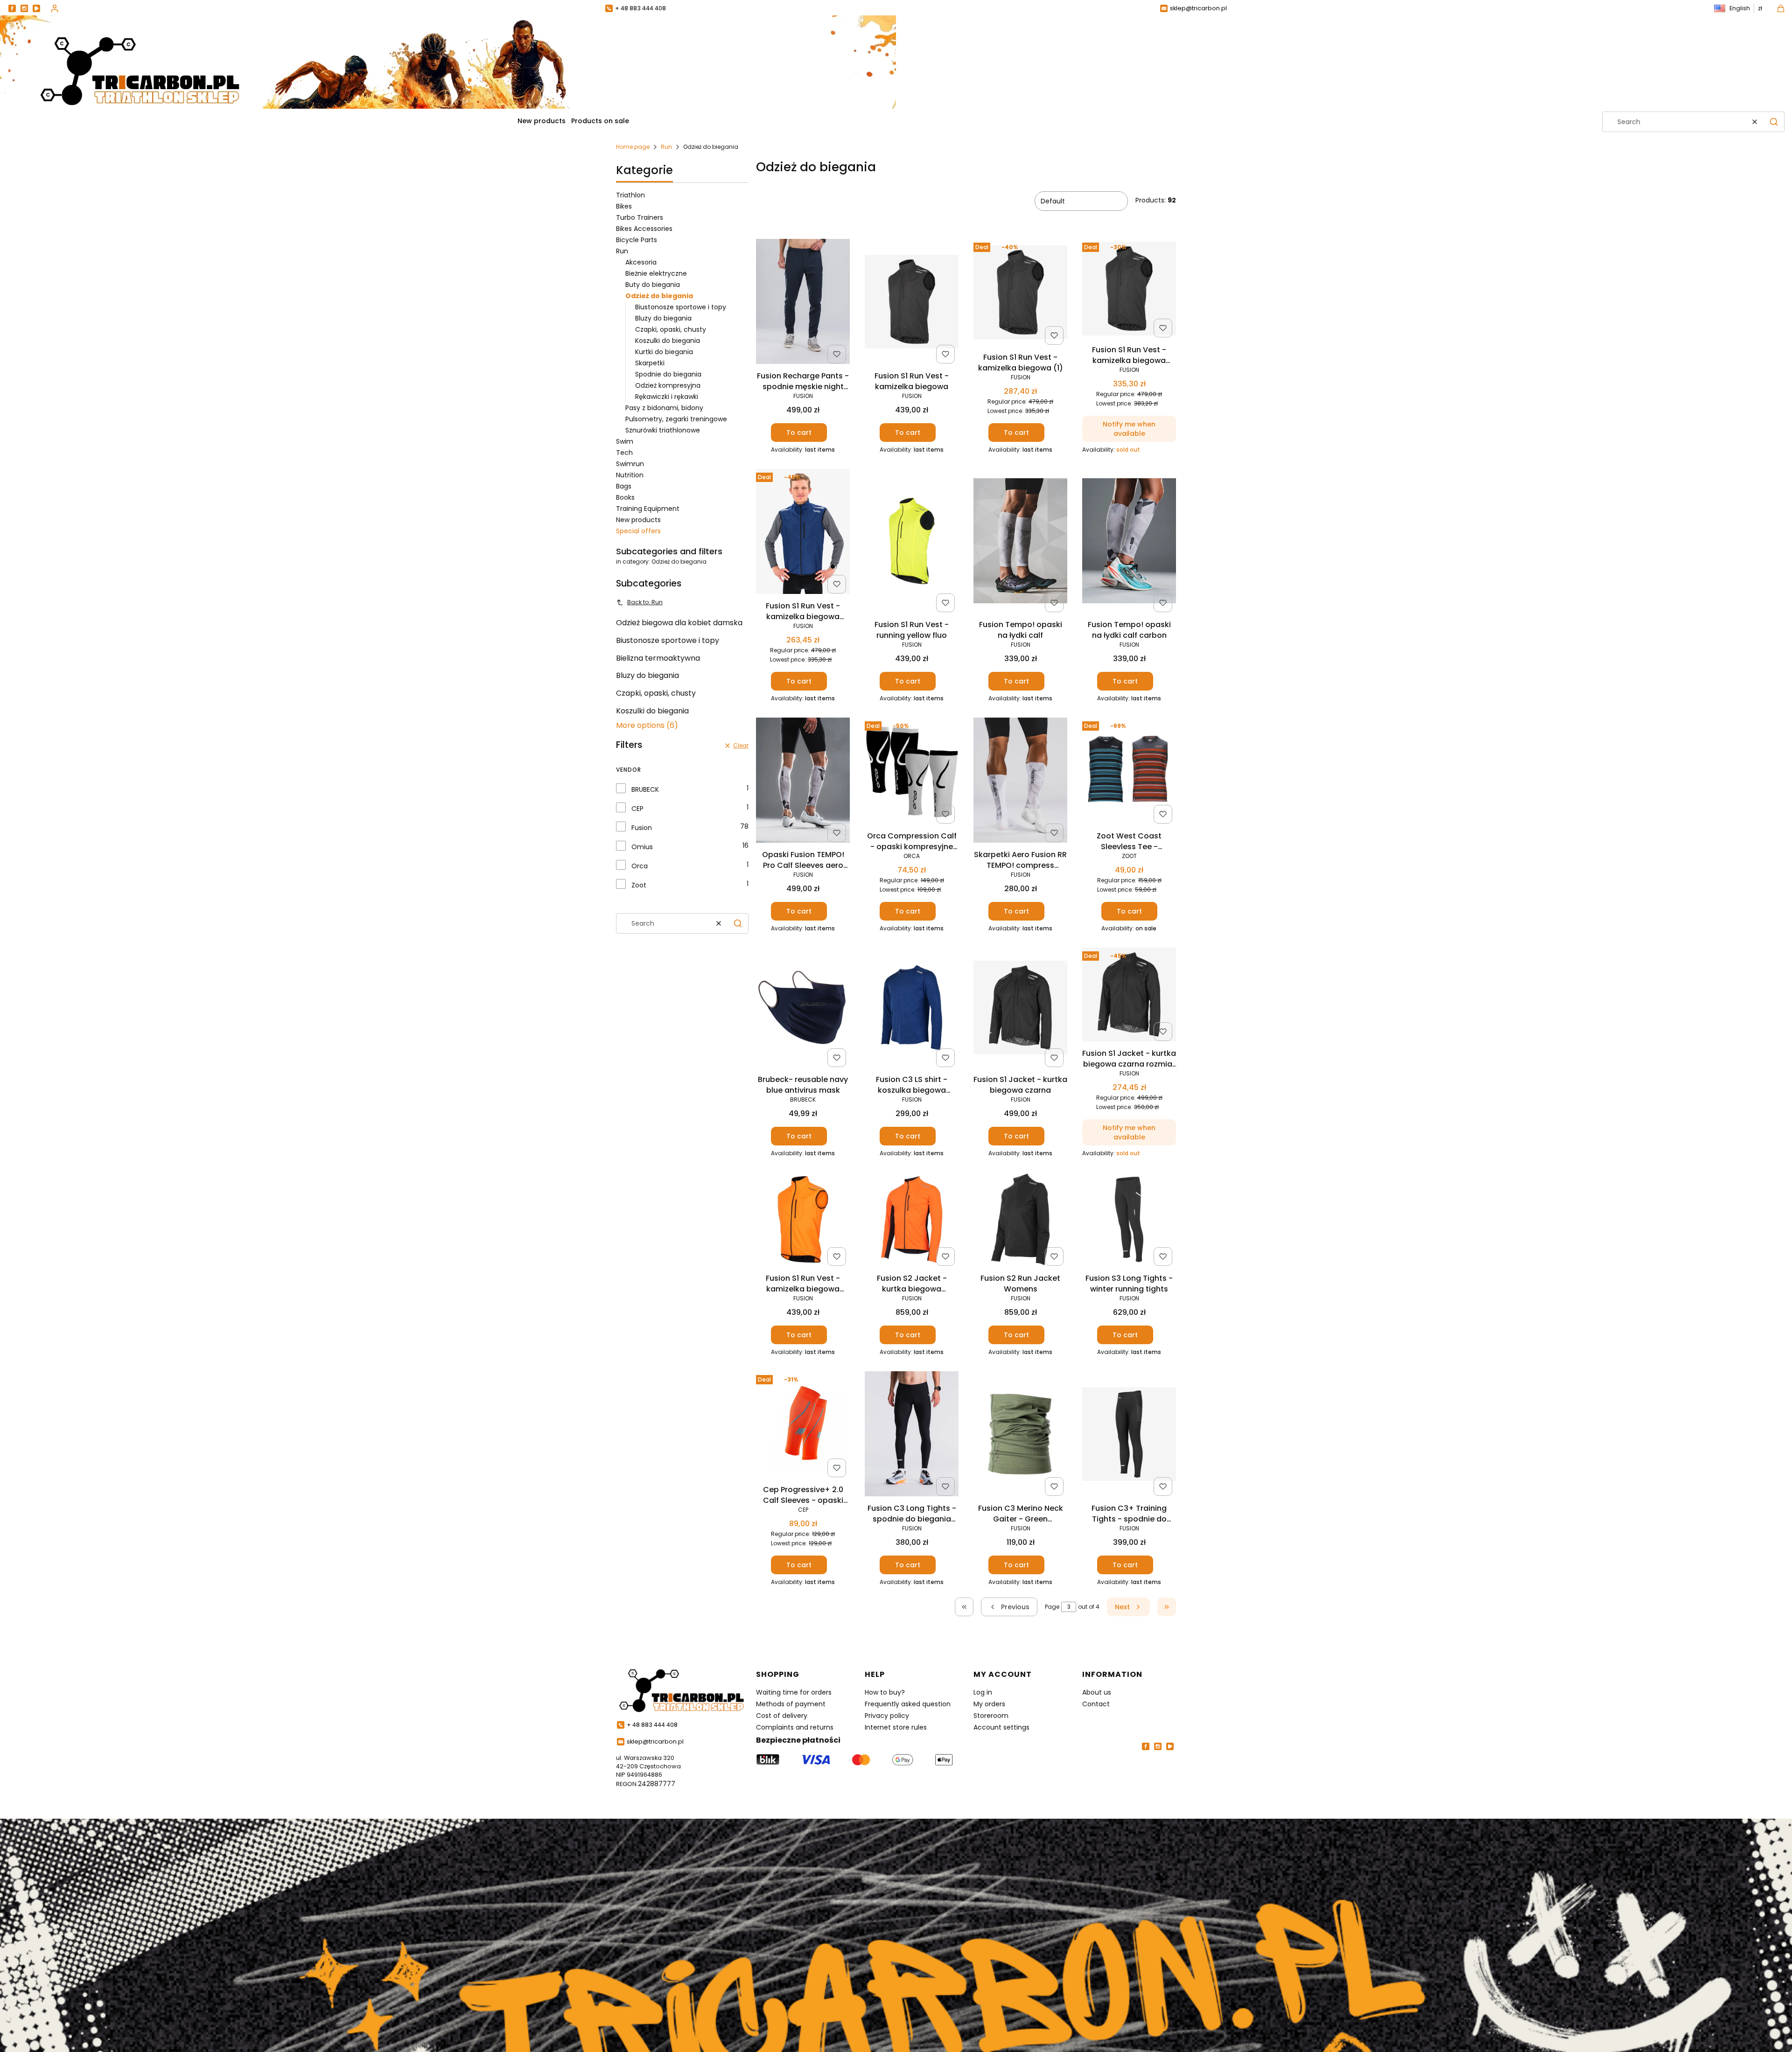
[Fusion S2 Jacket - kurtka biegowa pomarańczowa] (912, 1221)
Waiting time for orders (794, 1692)
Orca (640, 866)
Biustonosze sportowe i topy (681, 307)
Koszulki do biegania (668, 341)
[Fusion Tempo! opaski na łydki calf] (1020, 542)
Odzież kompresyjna (668, 385)
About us (1097, 1692)
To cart (799, 433)
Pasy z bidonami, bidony (664, 408)
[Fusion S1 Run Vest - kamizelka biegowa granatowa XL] (803, 533)
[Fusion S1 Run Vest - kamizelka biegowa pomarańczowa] (803, 1221)
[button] (1774, 122)
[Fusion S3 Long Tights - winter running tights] (1129, 1221)
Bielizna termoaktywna (658, 658)
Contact (1096, 1704)
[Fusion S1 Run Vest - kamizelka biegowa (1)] (1020, 294)
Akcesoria (641, 262)
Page (1052, 1607)
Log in (983, 1692)
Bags (624, 486)
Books (625, 497)
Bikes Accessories (644, 229)
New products (638, 520)
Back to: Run (645, 602)
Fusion (642, 828)
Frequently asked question (908, 1704)
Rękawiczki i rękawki (667, 397)
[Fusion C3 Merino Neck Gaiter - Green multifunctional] (1020, 1436)
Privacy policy (887, 1716)
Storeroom (991, 1716)
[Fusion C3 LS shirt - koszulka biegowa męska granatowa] (912, 1009)
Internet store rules (896, 1727)
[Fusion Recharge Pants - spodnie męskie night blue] (803, 303)
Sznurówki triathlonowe (663, 430)
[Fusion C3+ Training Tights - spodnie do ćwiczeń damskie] (1129, 1436)
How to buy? (885, 1692)
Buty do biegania (653, 285)
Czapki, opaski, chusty (671, 329)
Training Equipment (648, 509)
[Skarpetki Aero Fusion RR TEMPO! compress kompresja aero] (1020, 782)
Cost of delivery (782, 1716)
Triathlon (630, 195)
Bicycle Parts (637, 240)
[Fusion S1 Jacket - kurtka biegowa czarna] (1020, 1009)
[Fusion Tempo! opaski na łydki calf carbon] (1129, 542)
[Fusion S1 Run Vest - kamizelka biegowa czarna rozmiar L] (1129, 290)
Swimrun (630, 464)
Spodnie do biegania (668, 374)
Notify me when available (1129, 429)
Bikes (624, 206)
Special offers (638, 531)
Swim (625, 441)
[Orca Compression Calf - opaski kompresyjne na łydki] (912, 773)
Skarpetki (650, 363)
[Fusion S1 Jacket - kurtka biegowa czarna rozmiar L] (1129, 996)
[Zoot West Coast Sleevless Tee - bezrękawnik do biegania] (1129, 773)
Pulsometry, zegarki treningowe (676, 419)
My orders (989, 1704)
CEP (637, 809)
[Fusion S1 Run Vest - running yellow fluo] (912, 543)
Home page (633, 147)
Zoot (639, 885)
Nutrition (630, 475)
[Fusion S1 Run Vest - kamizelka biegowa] (912, 303)
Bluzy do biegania (663, 318)
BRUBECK (645, 789)
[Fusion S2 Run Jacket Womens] (1020, 1221)
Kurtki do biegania (664, 352)
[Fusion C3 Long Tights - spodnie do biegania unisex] (912, 1435)
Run (666, 147)
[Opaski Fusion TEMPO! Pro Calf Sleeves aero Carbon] (803, 782)
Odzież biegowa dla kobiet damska (679, 623)
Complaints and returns (795, 1727)
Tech (624, 453)
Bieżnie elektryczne (656, 273)
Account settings (1001, 1727)
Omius (642, 847)
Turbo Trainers (640, 217)
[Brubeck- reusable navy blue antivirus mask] (803, 1009)
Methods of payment (791, 1704)
